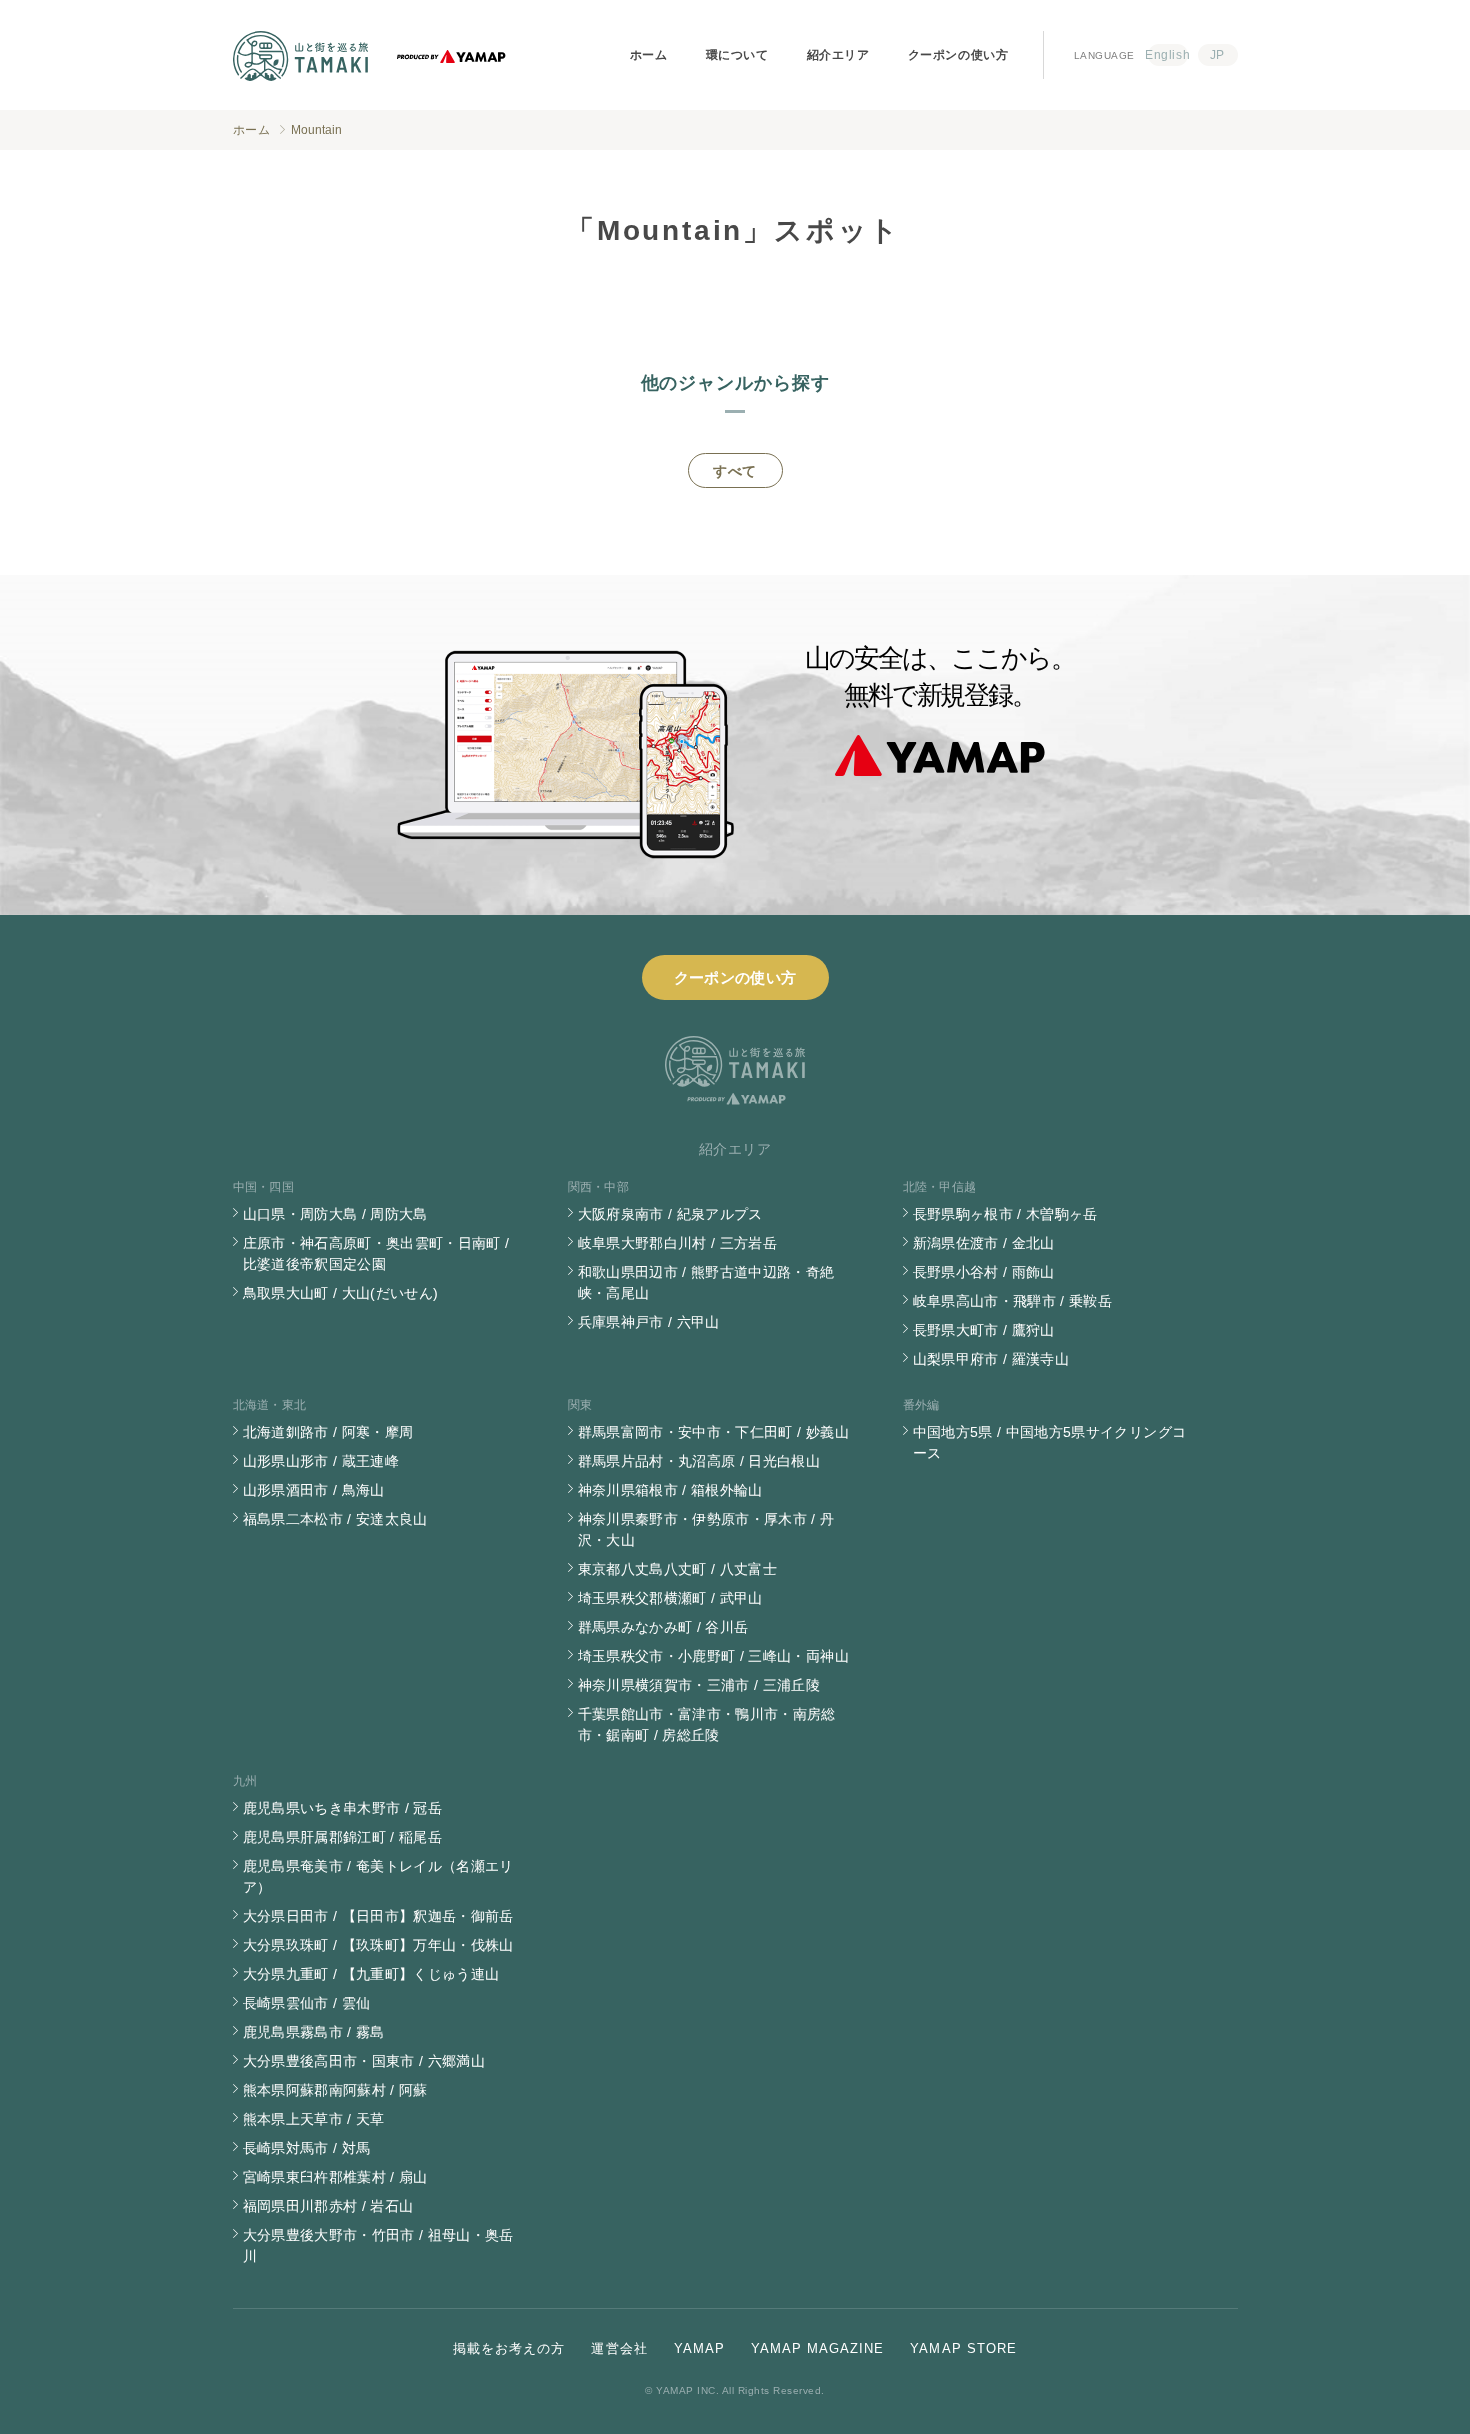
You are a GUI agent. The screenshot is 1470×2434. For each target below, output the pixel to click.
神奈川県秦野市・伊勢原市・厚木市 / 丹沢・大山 (706, 1529)
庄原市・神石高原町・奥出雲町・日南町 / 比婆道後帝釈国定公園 (376, 1253)
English (1168, 55)
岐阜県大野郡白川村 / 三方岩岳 (678, 1243)
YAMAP (699, 2348)
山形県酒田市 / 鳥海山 (314, 1490)
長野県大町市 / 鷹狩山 (984, 1330)
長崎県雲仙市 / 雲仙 (307, 2003)
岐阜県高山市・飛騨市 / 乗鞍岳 (1013, 1301)
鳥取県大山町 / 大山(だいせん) (341, 1293)
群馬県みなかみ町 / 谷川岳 (663, 1627)
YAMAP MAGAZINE (818, 2348)
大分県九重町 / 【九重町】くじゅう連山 (371, 1974)
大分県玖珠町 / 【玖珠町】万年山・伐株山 (378, 1945)
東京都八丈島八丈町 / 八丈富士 (678, 1569)
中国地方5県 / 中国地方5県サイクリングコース (1050, 1442)
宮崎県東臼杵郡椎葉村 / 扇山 (335, 2177)
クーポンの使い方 (958, 55)
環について (737, 55)
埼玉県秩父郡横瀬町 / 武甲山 (670, 1598)
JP (1217, 55)
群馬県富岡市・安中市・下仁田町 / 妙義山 (713, 1432)
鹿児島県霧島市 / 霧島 (314, 2032)
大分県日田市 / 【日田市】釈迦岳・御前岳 (378, 1916)
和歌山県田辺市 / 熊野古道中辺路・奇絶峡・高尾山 (706, 1282)
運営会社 (619, 2348)
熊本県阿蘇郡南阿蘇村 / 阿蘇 (335, 2090)
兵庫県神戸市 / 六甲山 (649, 1322)
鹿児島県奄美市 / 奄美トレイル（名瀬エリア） (378, 1876)
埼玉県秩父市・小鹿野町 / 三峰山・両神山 (713, 1656)
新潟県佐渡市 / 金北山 (984, 1243)
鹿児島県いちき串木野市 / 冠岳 (343, 1808)
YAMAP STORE (963, 2348)
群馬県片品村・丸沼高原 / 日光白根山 (699, 1461)
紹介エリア (838, 55)
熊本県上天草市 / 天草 (314, 2119)
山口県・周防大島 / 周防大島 (335, 1214)
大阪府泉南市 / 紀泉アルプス (670, 1214)
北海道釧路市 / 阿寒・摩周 (328, 1432)
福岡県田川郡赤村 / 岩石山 (328, 2206)
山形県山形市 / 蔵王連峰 (321, 1461)
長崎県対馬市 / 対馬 (307, 2148)
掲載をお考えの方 (509, 2348)
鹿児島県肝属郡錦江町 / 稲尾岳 (343, 1837)
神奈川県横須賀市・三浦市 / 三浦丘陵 (699, 1685)
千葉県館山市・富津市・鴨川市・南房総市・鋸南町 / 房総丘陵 (707, 1724)
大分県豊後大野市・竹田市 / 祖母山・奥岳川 (378, 2245)
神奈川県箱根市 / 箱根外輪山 (670, 1490)
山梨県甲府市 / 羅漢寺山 (991, 1359)
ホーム (649, 55)
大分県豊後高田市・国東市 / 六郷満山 (364, 2061)
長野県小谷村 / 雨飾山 (984, 1272)
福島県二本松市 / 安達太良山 (335, 1519)
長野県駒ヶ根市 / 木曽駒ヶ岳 (1005, 1214)
